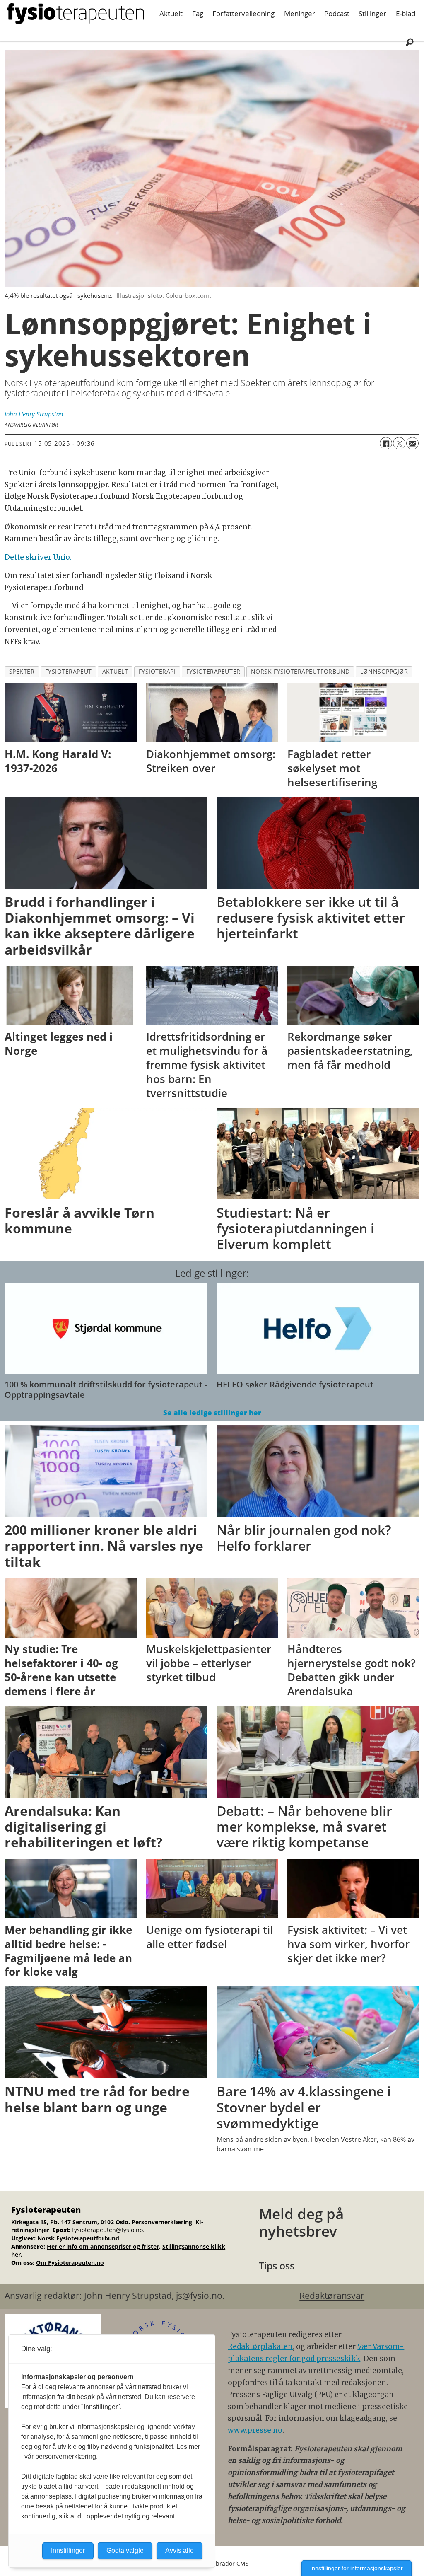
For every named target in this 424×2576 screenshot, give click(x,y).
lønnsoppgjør (384, 671)
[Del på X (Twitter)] (399, 443)
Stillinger (372, 13)
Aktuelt (171, 13)
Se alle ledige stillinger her (212, 1412)
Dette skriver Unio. (38, 557)
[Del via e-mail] (412, 443)
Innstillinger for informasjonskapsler (357, 2568)
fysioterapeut (69, 671)
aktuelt (115, 671)
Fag (198, 13)
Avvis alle (179, 2551)
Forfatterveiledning (243, 13)
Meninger (300, 13)
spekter (22, 671)
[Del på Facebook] (386, 443)
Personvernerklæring (163, 2222)
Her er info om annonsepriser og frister (103, 2246)
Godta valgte (125, 2551)
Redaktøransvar (332, 2296)
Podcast (337, 13)
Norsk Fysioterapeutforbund (78, 2238)
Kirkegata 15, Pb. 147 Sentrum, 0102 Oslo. (71, 2222)
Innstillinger (68, 2551)
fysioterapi (157, 671)
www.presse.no (255, 2430)
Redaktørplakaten (260, 2346)
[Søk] (410, 42)
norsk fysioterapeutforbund (300, 671)
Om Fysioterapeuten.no (70, 2263)
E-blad (406, 13)
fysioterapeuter (213, 671)
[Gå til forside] (75, 14)
